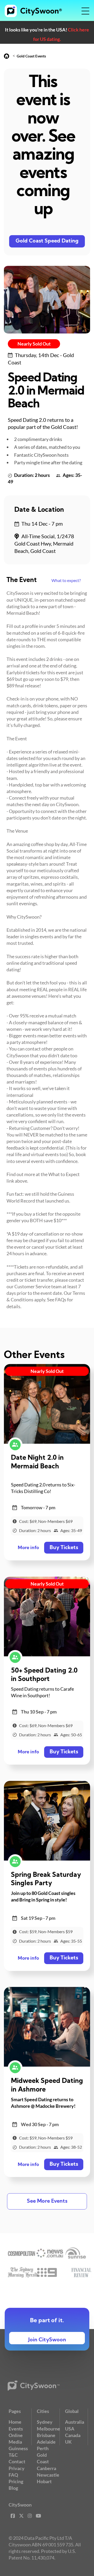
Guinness (18, 2448)
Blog (13, 2488)
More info (28, 1548)
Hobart (44, 2481)
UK (68, 2442)
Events (16, 2429)
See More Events (47, 2201)
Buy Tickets (64, 1548)
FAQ (13, 2475)
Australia (75, 2422)
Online (16, 2435)
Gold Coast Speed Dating (47, 241)
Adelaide (46, 2442)
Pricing (16, 2481)
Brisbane (46, 2435)
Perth (43, 2448)
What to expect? (66, 580)
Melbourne (48, 2429)
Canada (73, 2435)
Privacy (17, 2468)
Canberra (46, 2468)
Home (15, 2422)
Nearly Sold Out (34, 344)
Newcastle (48, 2475)
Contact (17, 2461)
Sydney (45, 2422)
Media (15, 2442)
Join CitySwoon (47, 2340)
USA (70, 2429)
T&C (13, 2455)
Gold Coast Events (31, 56)
